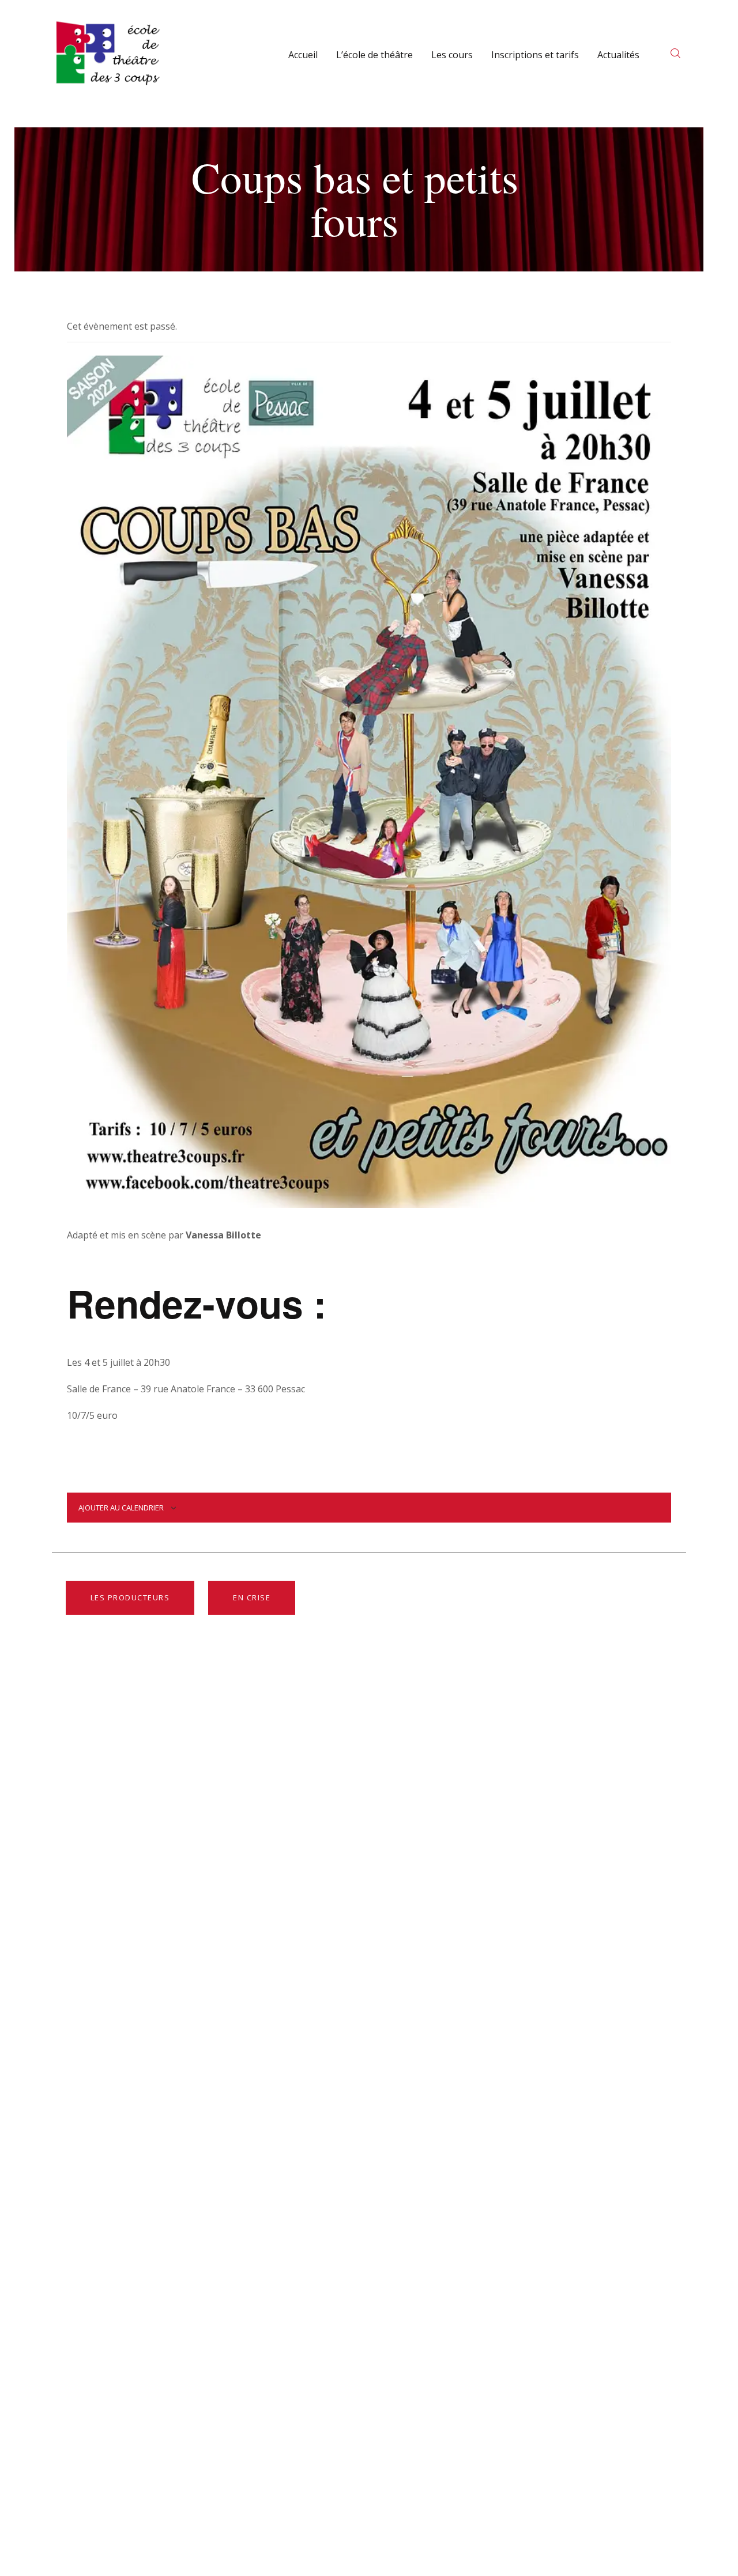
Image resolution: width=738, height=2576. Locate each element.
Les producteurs (130, 1597)
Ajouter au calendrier (121, 1508)
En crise (252, 1597)
